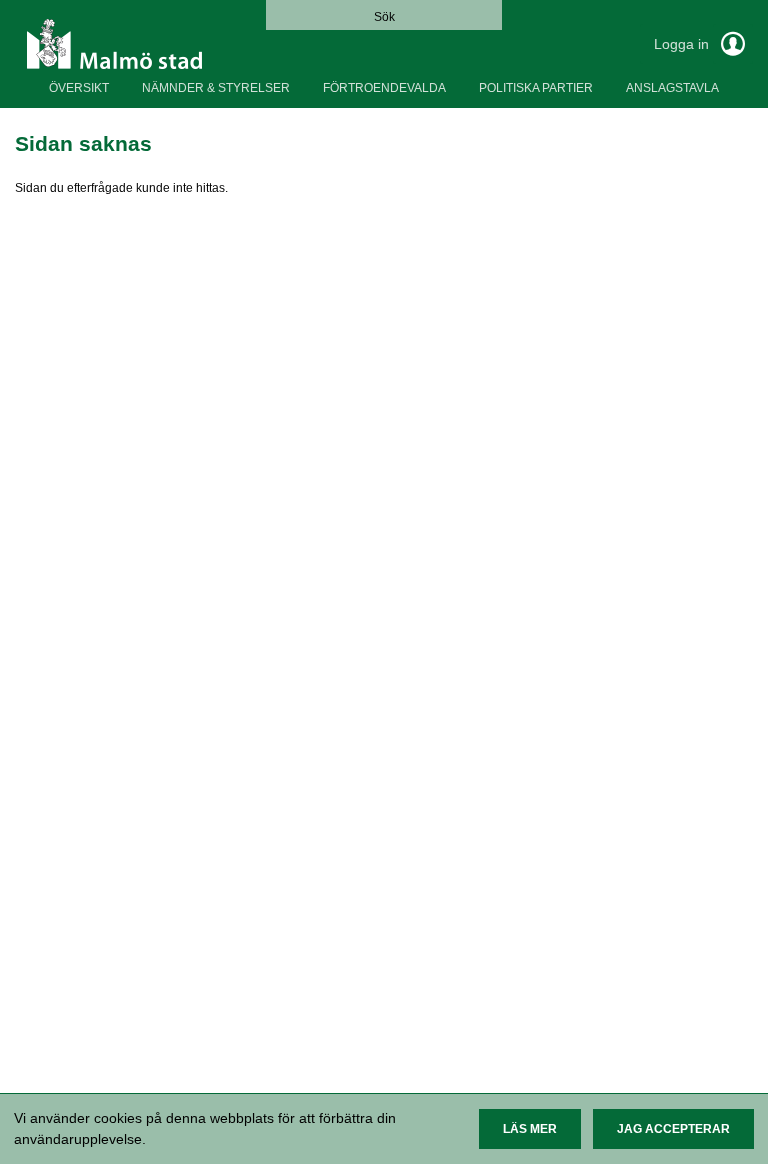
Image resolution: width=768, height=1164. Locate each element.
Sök (384, 17)
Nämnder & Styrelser (216, 88)
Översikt (79, 88)
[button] (530, 1129)
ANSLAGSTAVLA (672, 88)
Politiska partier (536, 88)
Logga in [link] (683, 44)
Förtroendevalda (384, 88)
